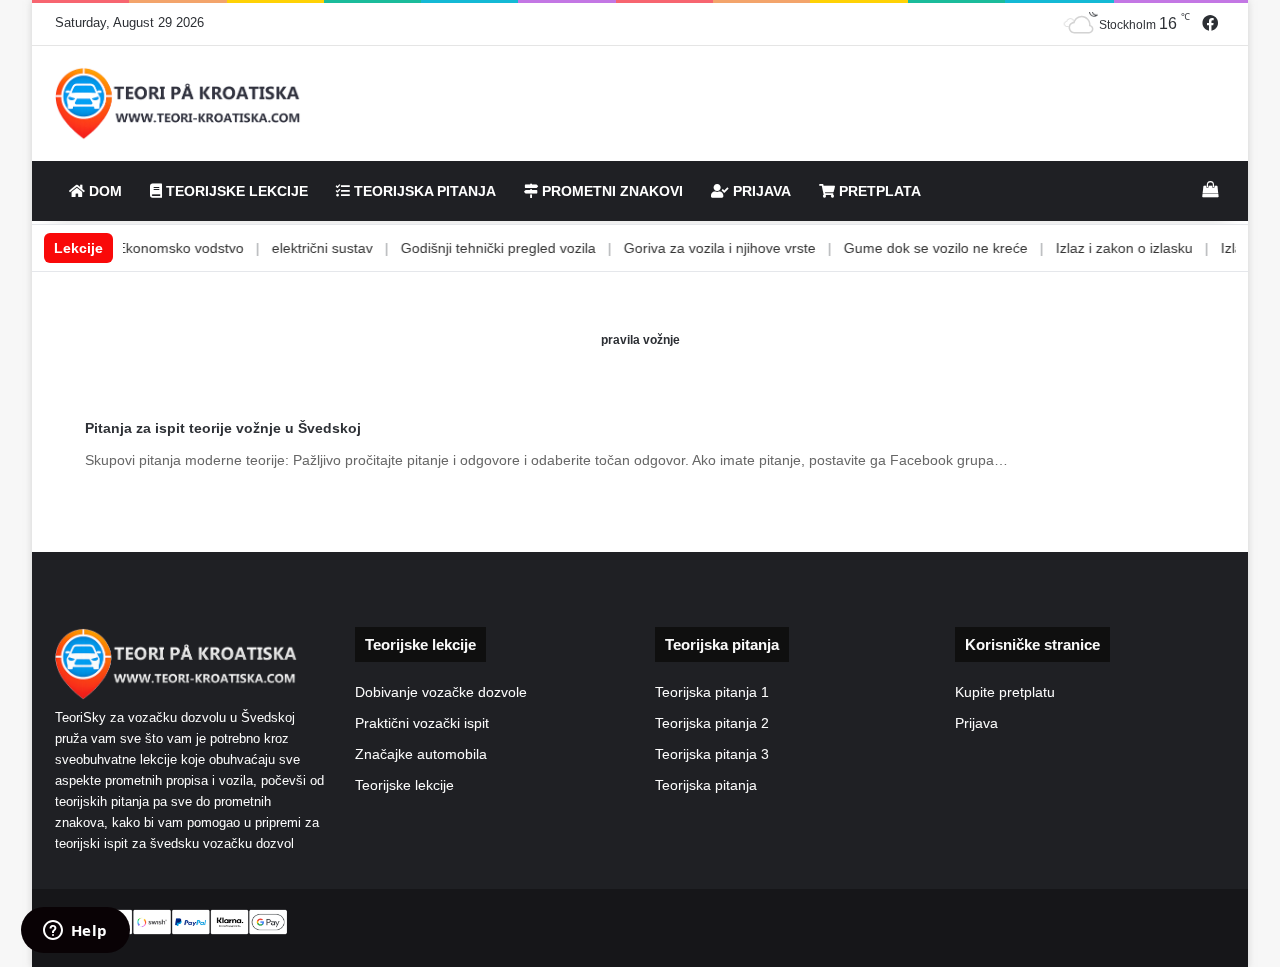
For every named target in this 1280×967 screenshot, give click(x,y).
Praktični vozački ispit (422, 723)
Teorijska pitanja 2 (712, 723)
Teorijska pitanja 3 (712, 754)
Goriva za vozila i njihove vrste (696, 248)
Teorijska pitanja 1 (712, 692)
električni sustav (298, 248)
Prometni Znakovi (610, 191)
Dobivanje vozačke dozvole (441, 692)
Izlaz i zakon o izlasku (1100, 248)
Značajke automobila (421, 754)
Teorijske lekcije (404, 785)
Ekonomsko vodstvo (156, 248)
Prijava (760, 191)
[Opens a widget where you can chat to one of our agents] (75, 932)
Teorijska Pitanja (423, 191)
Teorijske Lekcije (235, 191)
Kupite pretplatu (1005, 692)
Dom (103, 191)
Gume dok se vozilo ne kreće (912, 248)
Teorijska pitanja (706, 785)
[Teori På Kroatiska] (178, 103)
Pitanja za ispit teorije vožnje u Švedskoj (223, 428)
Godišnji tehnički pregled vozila (474, 248)
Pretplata (878, 191)
